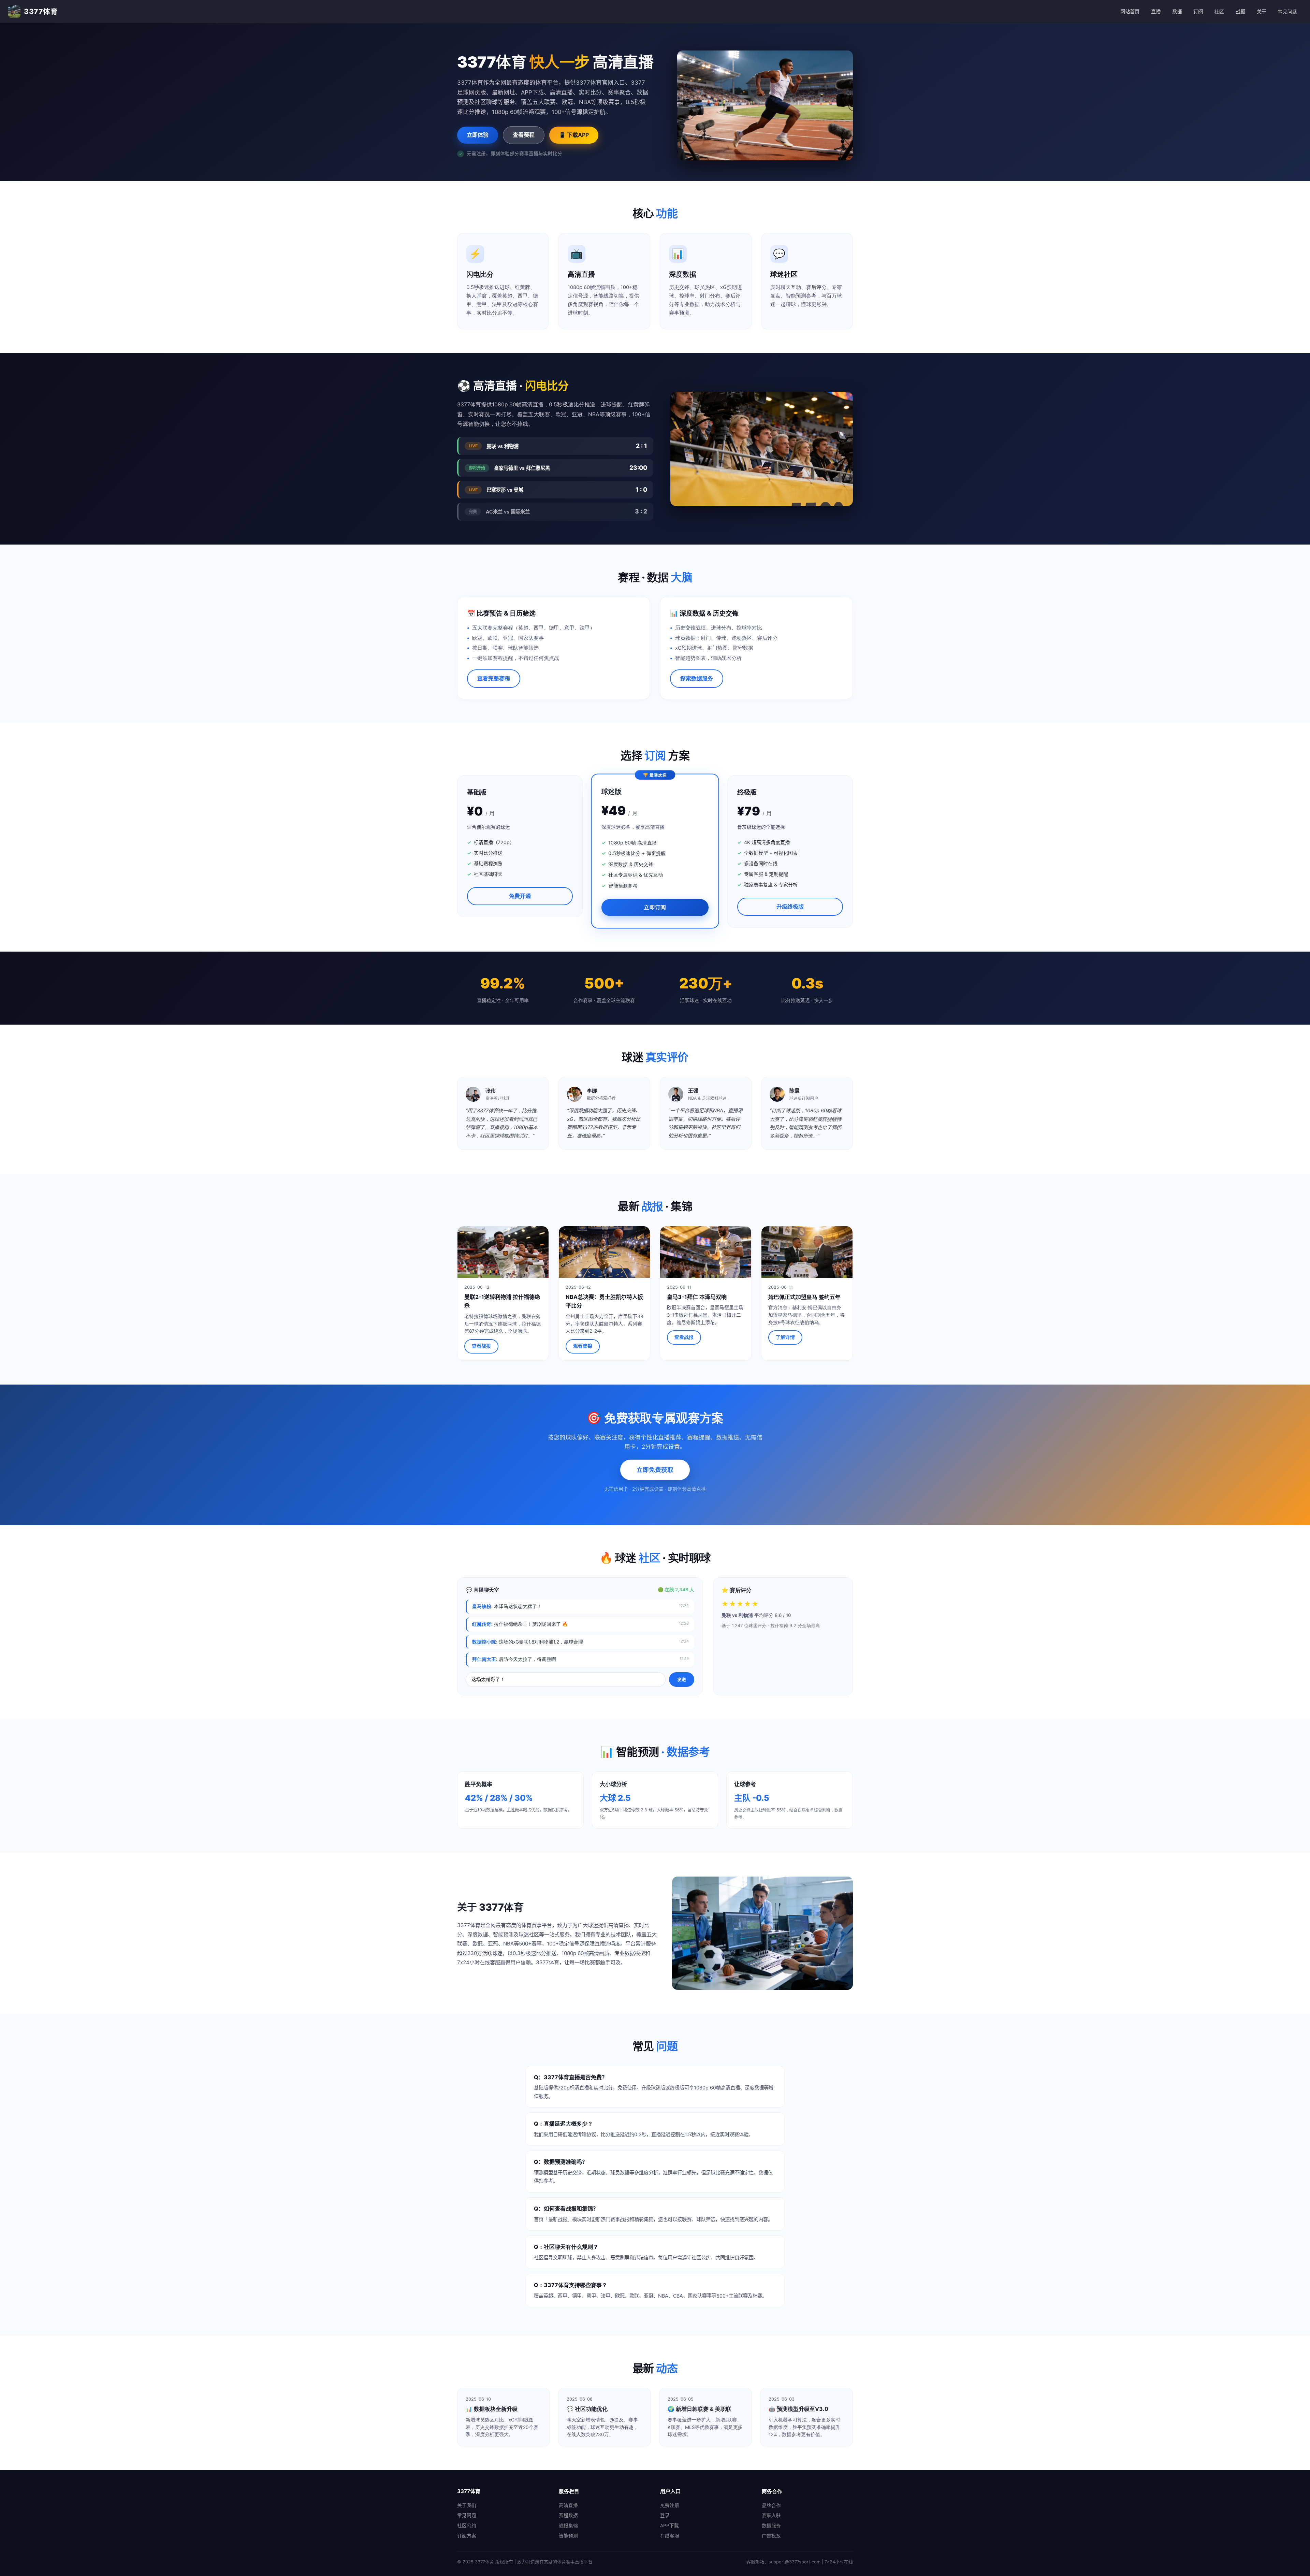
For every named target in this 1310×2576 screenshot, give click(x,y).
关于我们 (467, 2505)
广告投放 (771, 2536)
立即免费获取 (655, 1470)
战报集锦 (568, 2526)
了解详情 (785, 1337)
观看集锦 (583, 1346)
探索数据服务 (697, 678)
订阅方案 (467, 2536)
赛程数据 (568, 2515)
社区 (1219, 11)
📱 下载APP (574, 135)
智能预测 (568, 2536)
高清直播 (568, 2505)
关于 (1262, 11)
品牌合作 (771, 2505)
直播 (1156, 11)
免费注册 (670, 2505)
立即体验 (478, 135)
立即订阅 (655, 907)
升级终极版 (790, 907)
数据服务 (771, 2526)
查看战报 (481, 1346)
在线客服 (670, 2536)
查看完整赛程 (494, 678)
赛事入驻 (771, 2515)
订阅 (1198, 11)
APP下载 (669, 2526)
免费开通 (520, 896)
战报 (1240, 11)
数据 (1177, 11)
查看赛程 (524, 135)
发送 (682, 1679)
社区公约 (467, 2526)
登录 (665, 2515)
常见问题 (1287, 11)
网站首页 (1130, 11)
